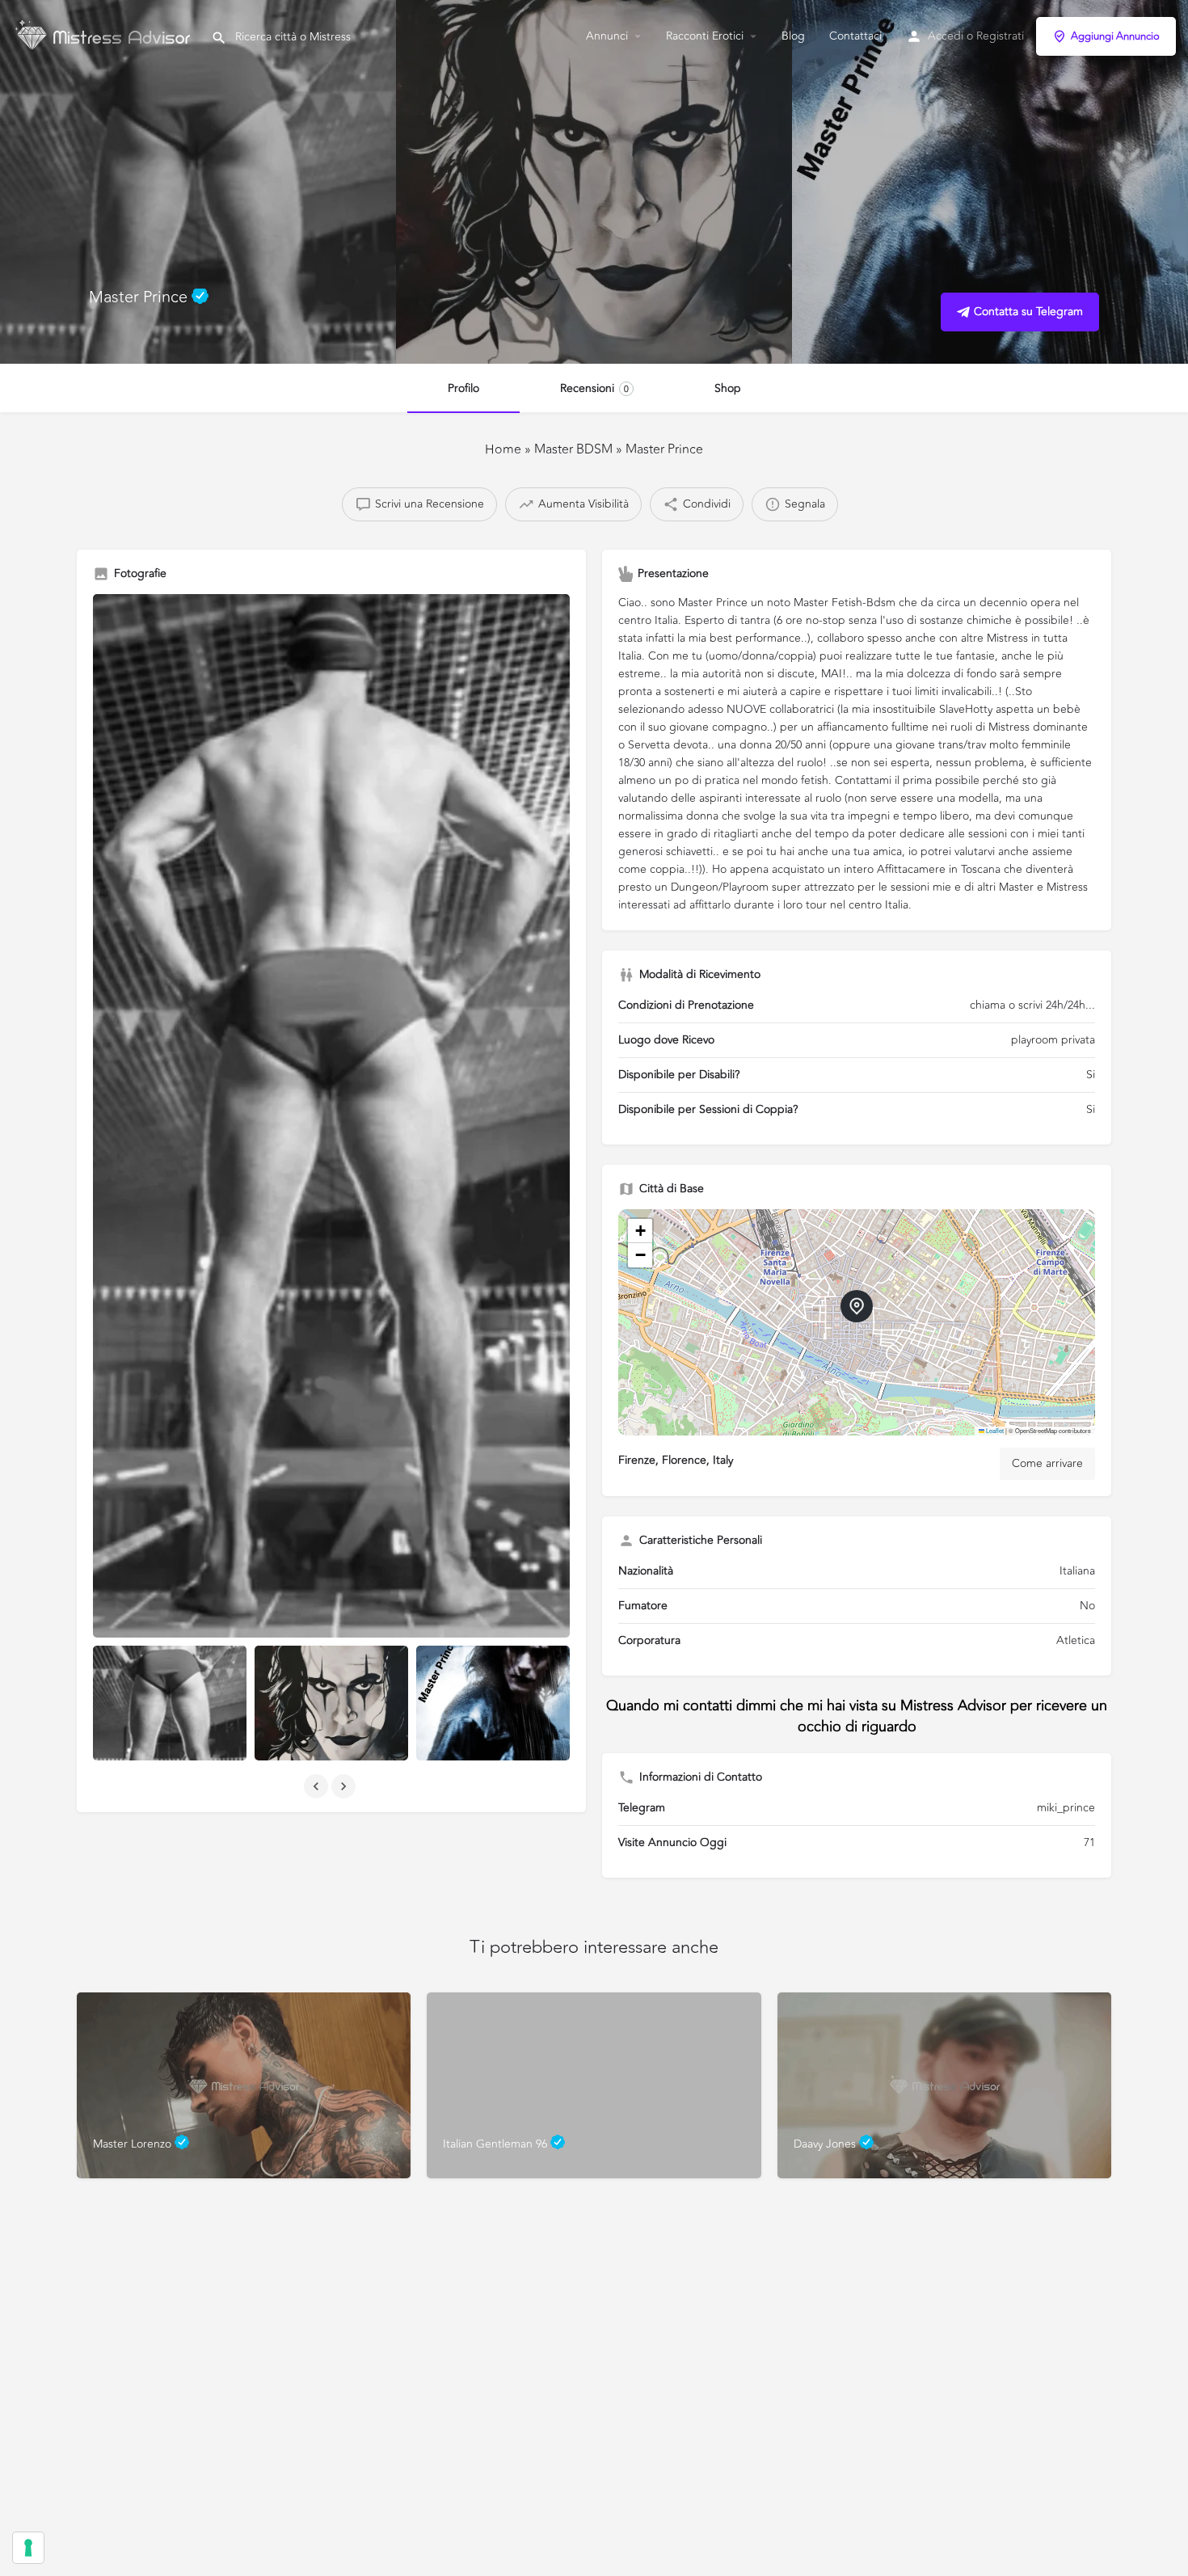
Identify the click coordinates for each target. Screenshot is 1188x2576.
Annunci (607, 36)
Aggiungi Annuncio (1115, 36)
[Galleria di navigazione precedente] (318, 1786)
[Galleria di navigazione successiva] (345, 1786)
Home (503, 449)
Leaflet (994, 1430)
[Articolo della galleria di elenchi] (170, 1703)
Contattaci (855, 36)
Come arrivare (1047, 1463)
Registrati (1000, 36)
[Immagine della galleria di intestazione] (198, 182)
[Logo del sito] (105, 35)
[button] (857, 1306)
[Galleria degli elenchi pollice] (331, 1116)
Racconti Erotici (705, 36)
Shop (728, 388)
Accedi (946, 36)
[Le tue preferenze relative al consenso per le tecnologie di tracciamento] (28, 2548)
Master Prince (664, 449)
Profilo (463, 388)
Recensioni (594, 388)
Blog (793, 36)
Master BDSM (575, 449)
